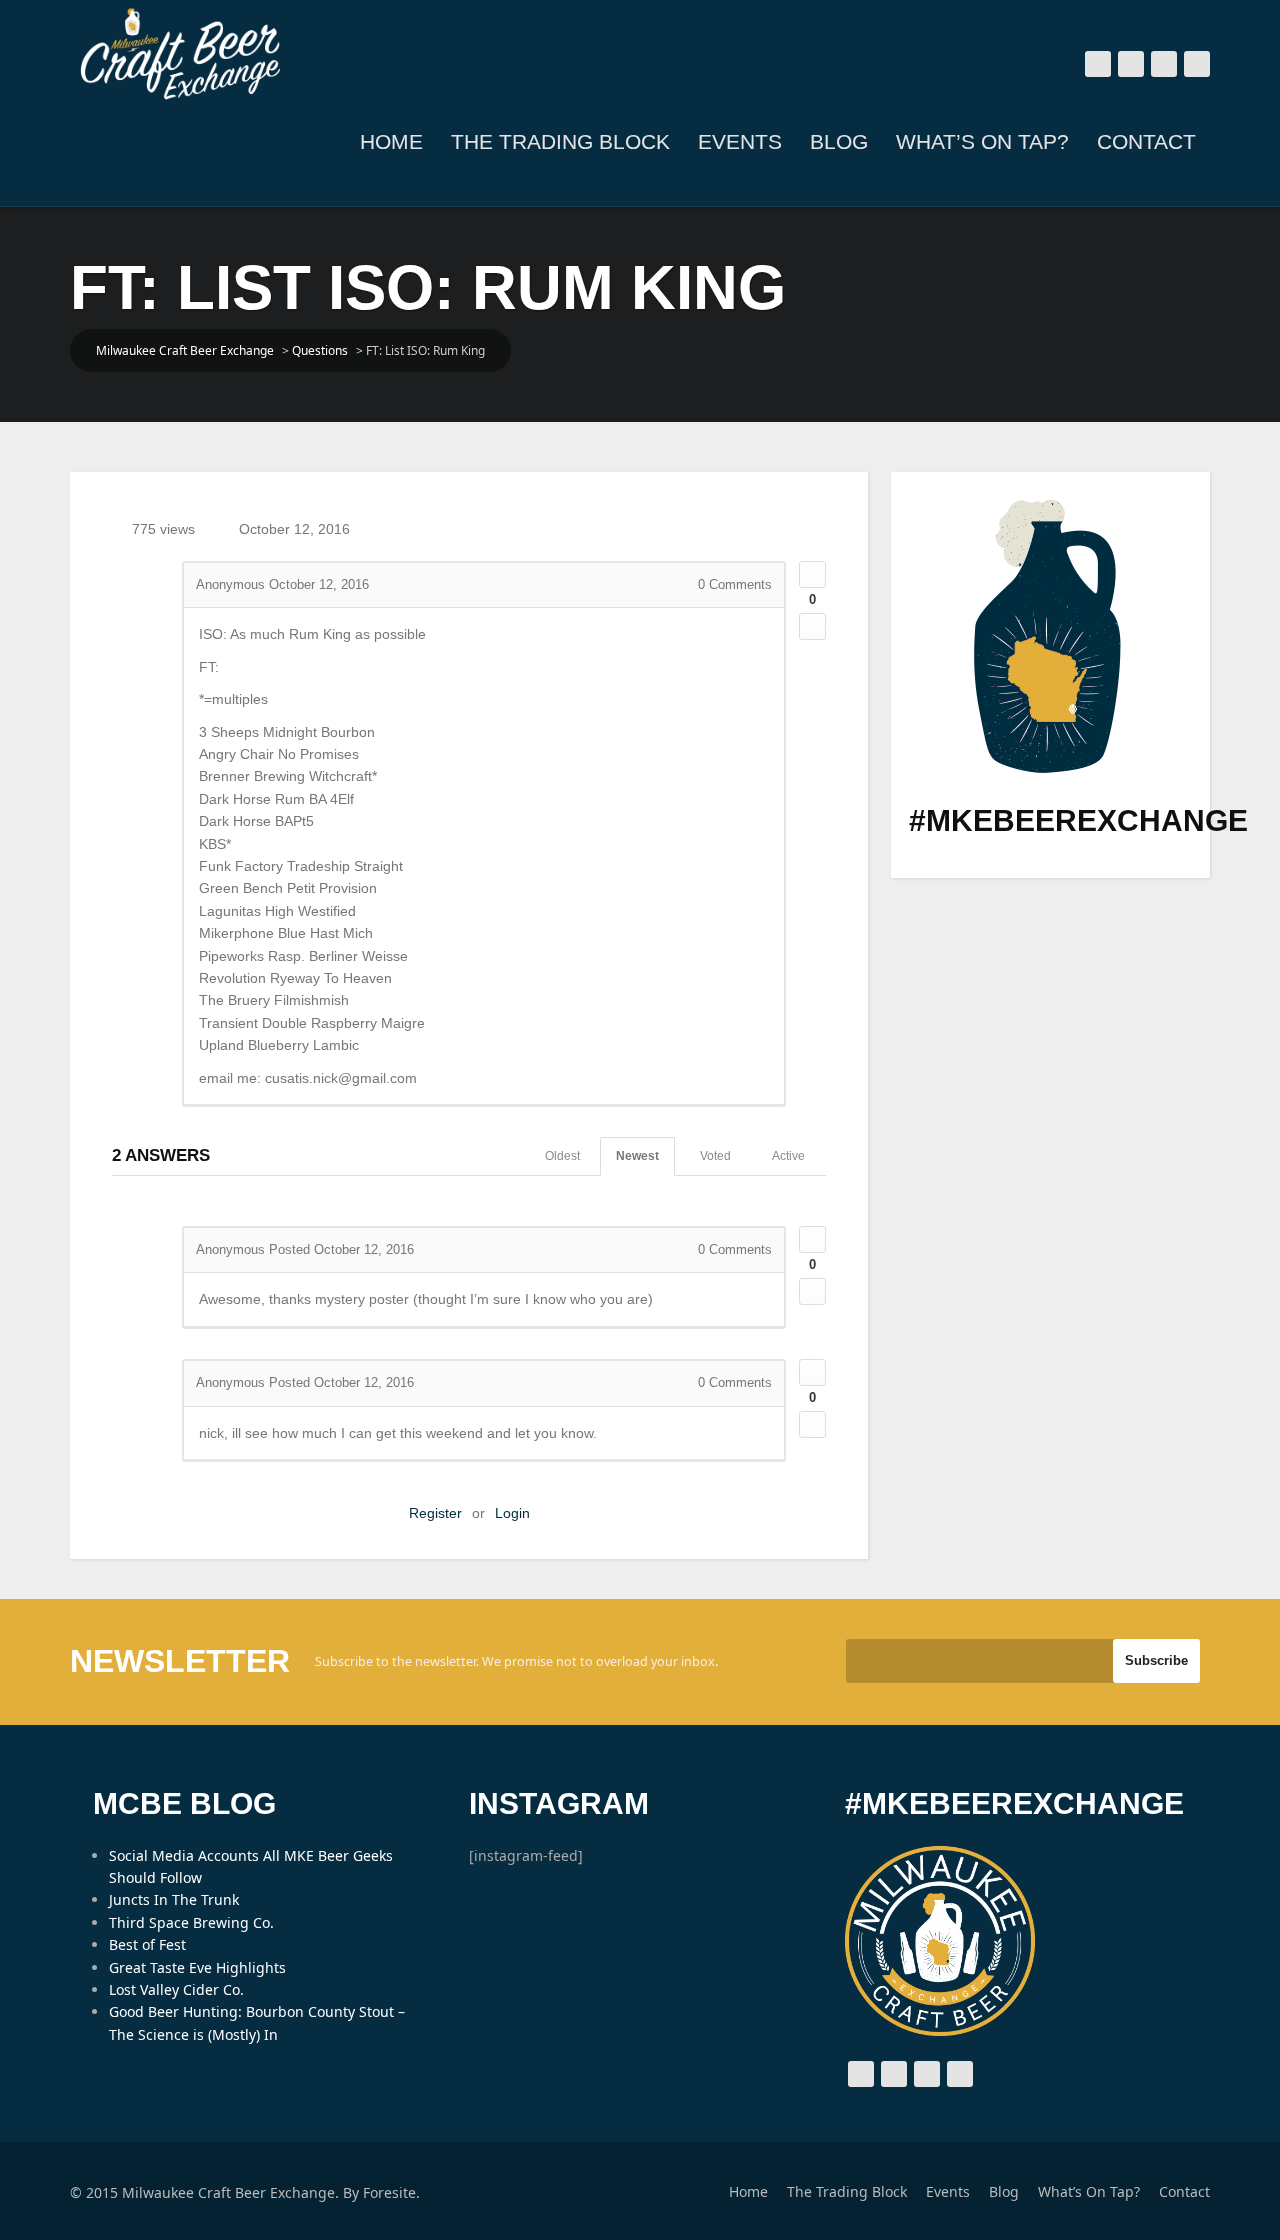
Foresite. (391, 2192)
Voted (715, 1156)
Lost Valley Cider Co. (176, 1989)
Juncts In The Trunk (174, 1899)
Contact (1146, 141)
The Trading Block (560, 141)
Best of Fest (147, 1944)
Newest (637, 1156)
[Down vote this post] (812, 626)
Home (391, 141)
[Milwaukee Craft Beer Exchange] (180, 54)
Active (788, 1156)
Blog (839, 141)
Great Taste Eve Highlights (197, 1967)
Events (740, 141)
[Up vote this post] (812, 574)
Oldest (562, 1156)
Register (435, 1513)
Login (512, 1513)
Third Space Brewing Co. (191, 1922)
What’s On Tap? (982, 141)
